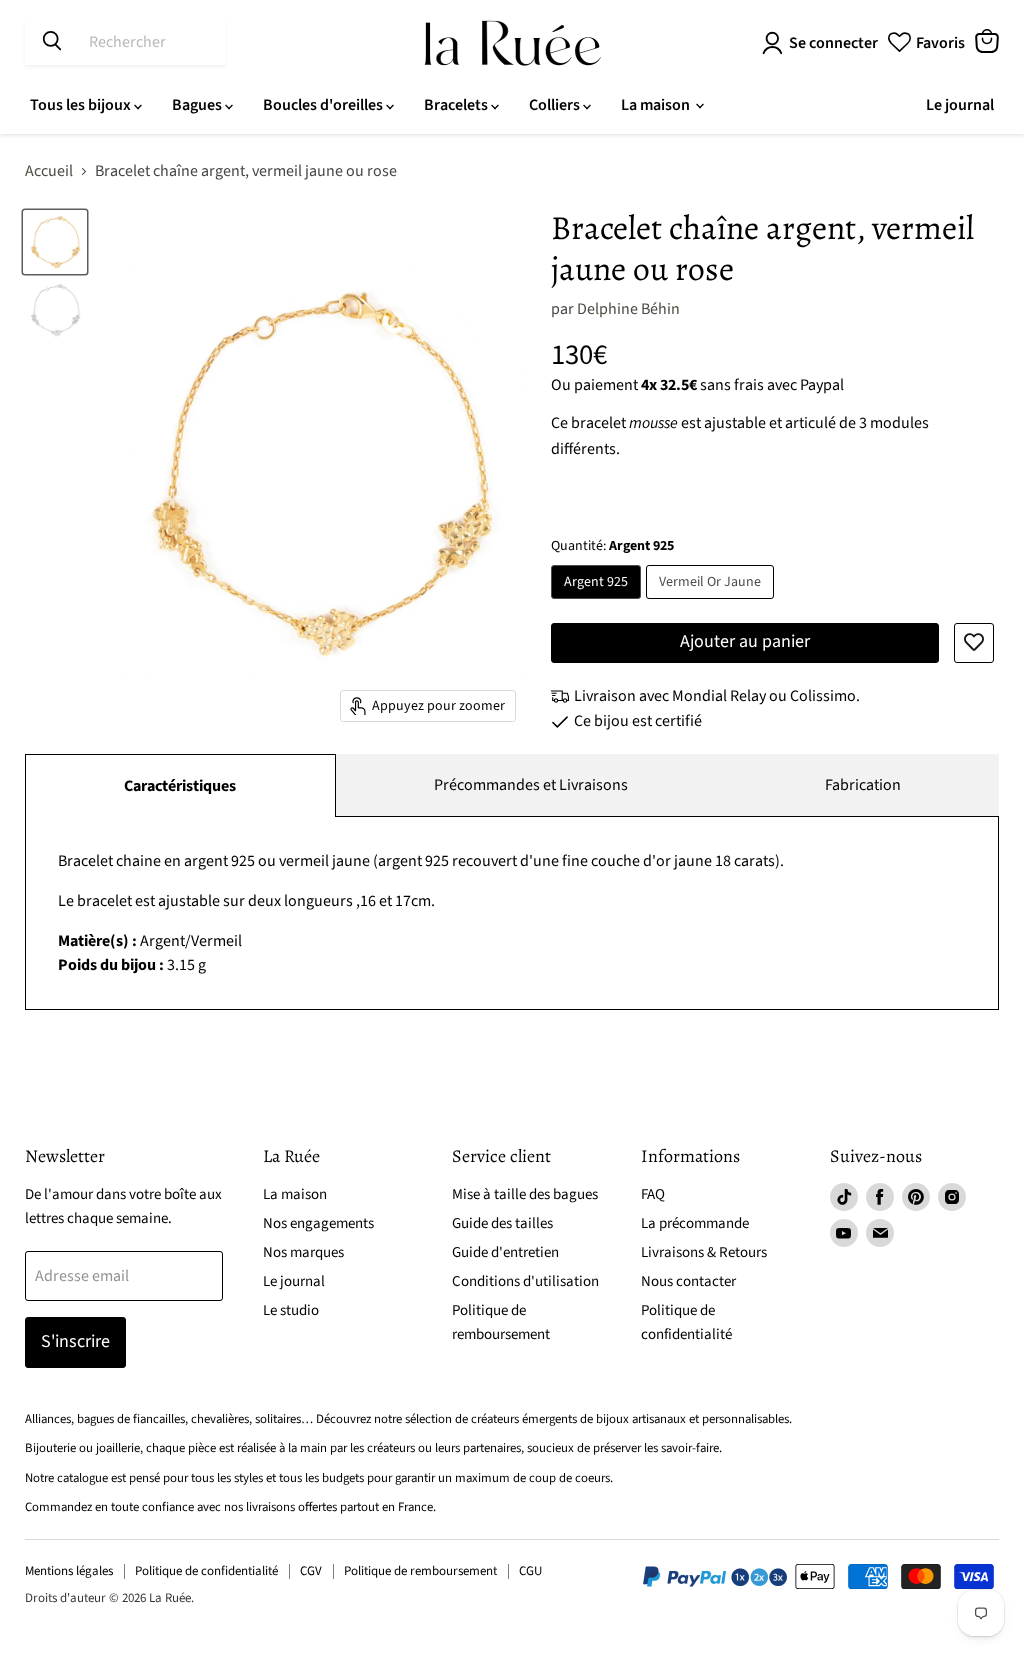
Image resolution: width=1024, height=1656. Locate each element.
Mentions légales (69, 1571)
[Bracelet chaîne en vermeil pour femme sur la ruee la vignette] (55, 242)
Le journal (960, 105)
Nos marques (303, 1252)
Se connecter (833, 43)
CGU (530, 1571)
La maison (657, 105)
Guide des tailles (502, 1223)
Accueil (49, 171)
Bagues (198, 105)
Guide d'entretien (505, 1252)
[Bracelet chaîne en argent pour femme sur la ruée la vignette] (55, 310)
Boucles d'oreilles (324, 105)
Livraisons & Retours (704, 1252)
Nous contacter (688, 1281)
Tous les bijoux (82, 105)
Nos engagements (318, 1223)
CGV (311, 1571)
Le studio (291, 1310)
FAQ (653, 1194)
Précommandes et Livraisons (531, 785)
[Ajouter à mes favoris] (974, 643)
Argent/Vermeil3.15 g (421, 913)
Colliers (556, 105)
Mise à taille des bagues (525, 1194)
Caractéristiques (180, 786)
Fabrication (863, 785)
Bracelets (457, 105)
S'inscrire (75, 1341)
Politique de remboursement (420, 1571)
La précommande (695, 1223)
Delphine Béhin (628, 309)
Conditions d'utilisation (525, 1281)
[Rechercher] (52, 42)
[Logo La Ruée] (512, 43)
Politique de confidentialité (206, 1571)
